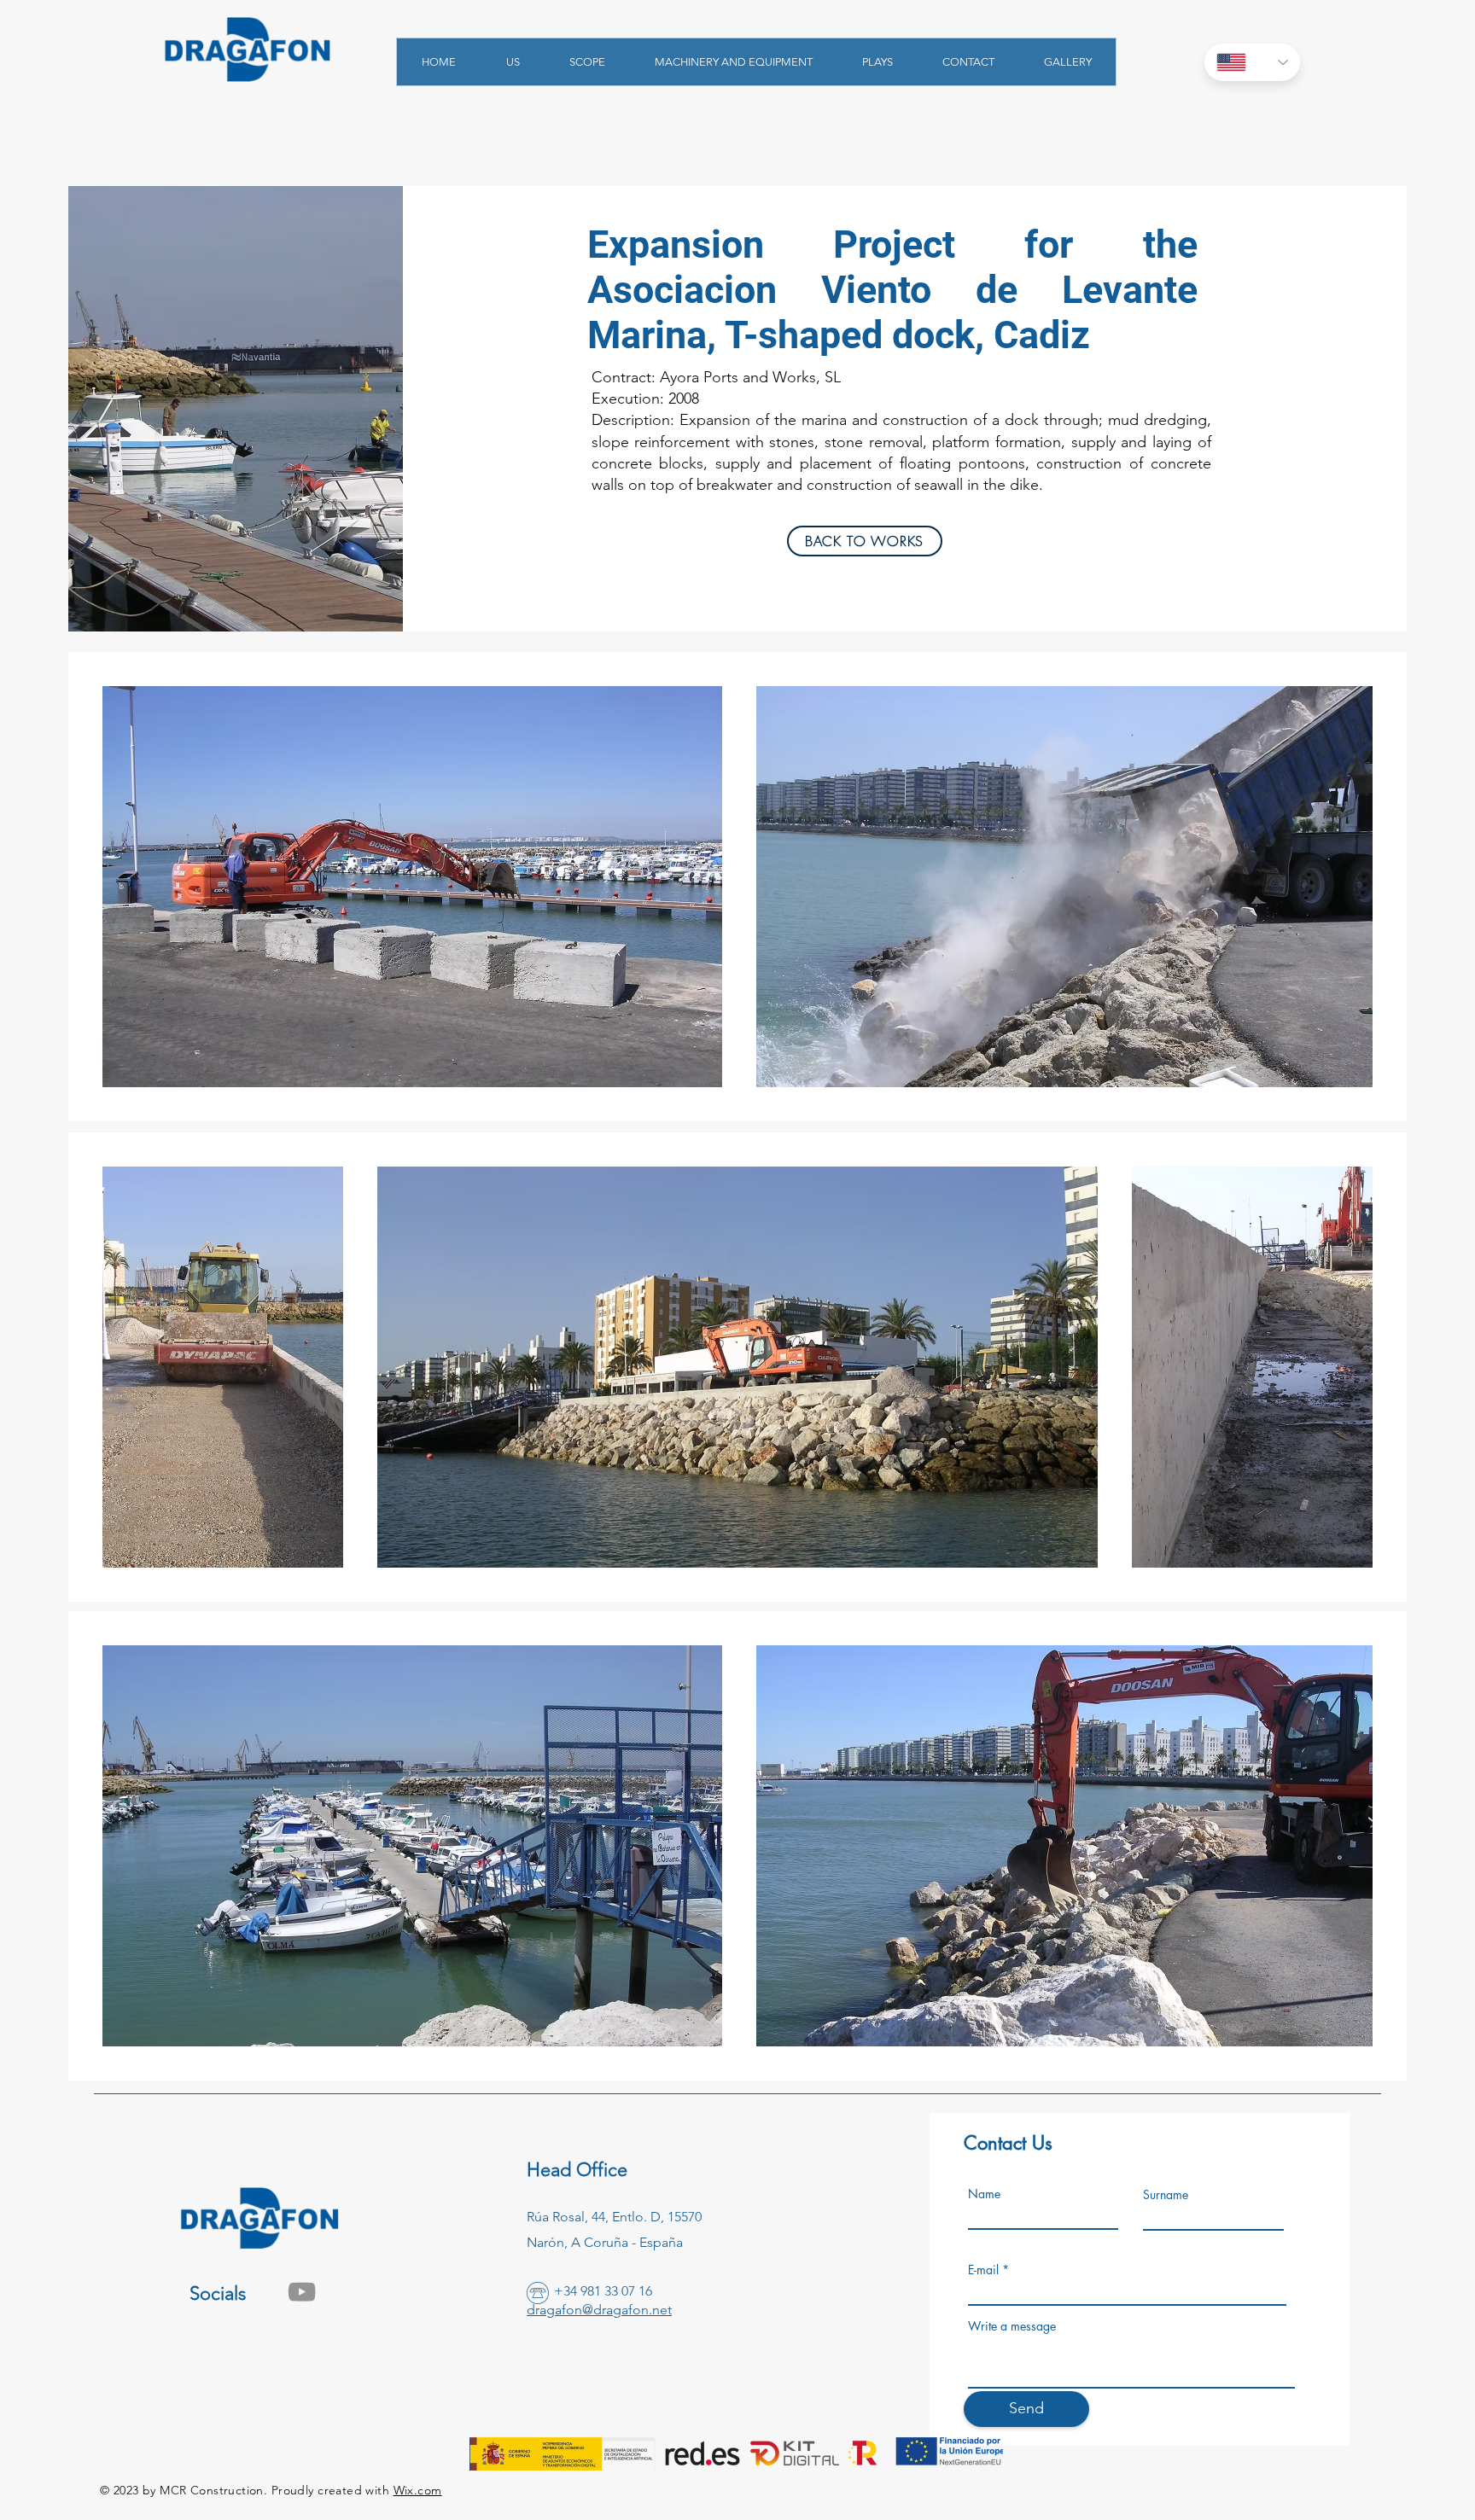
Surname (1166, 2195)
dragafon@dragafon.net (599, 2310)
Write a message (1012, 2326)
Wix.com (418, 2490)
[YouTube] (302, 2292)
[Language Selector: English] (1252, 62)
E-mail (983, 2270)
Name (984, 2194)
